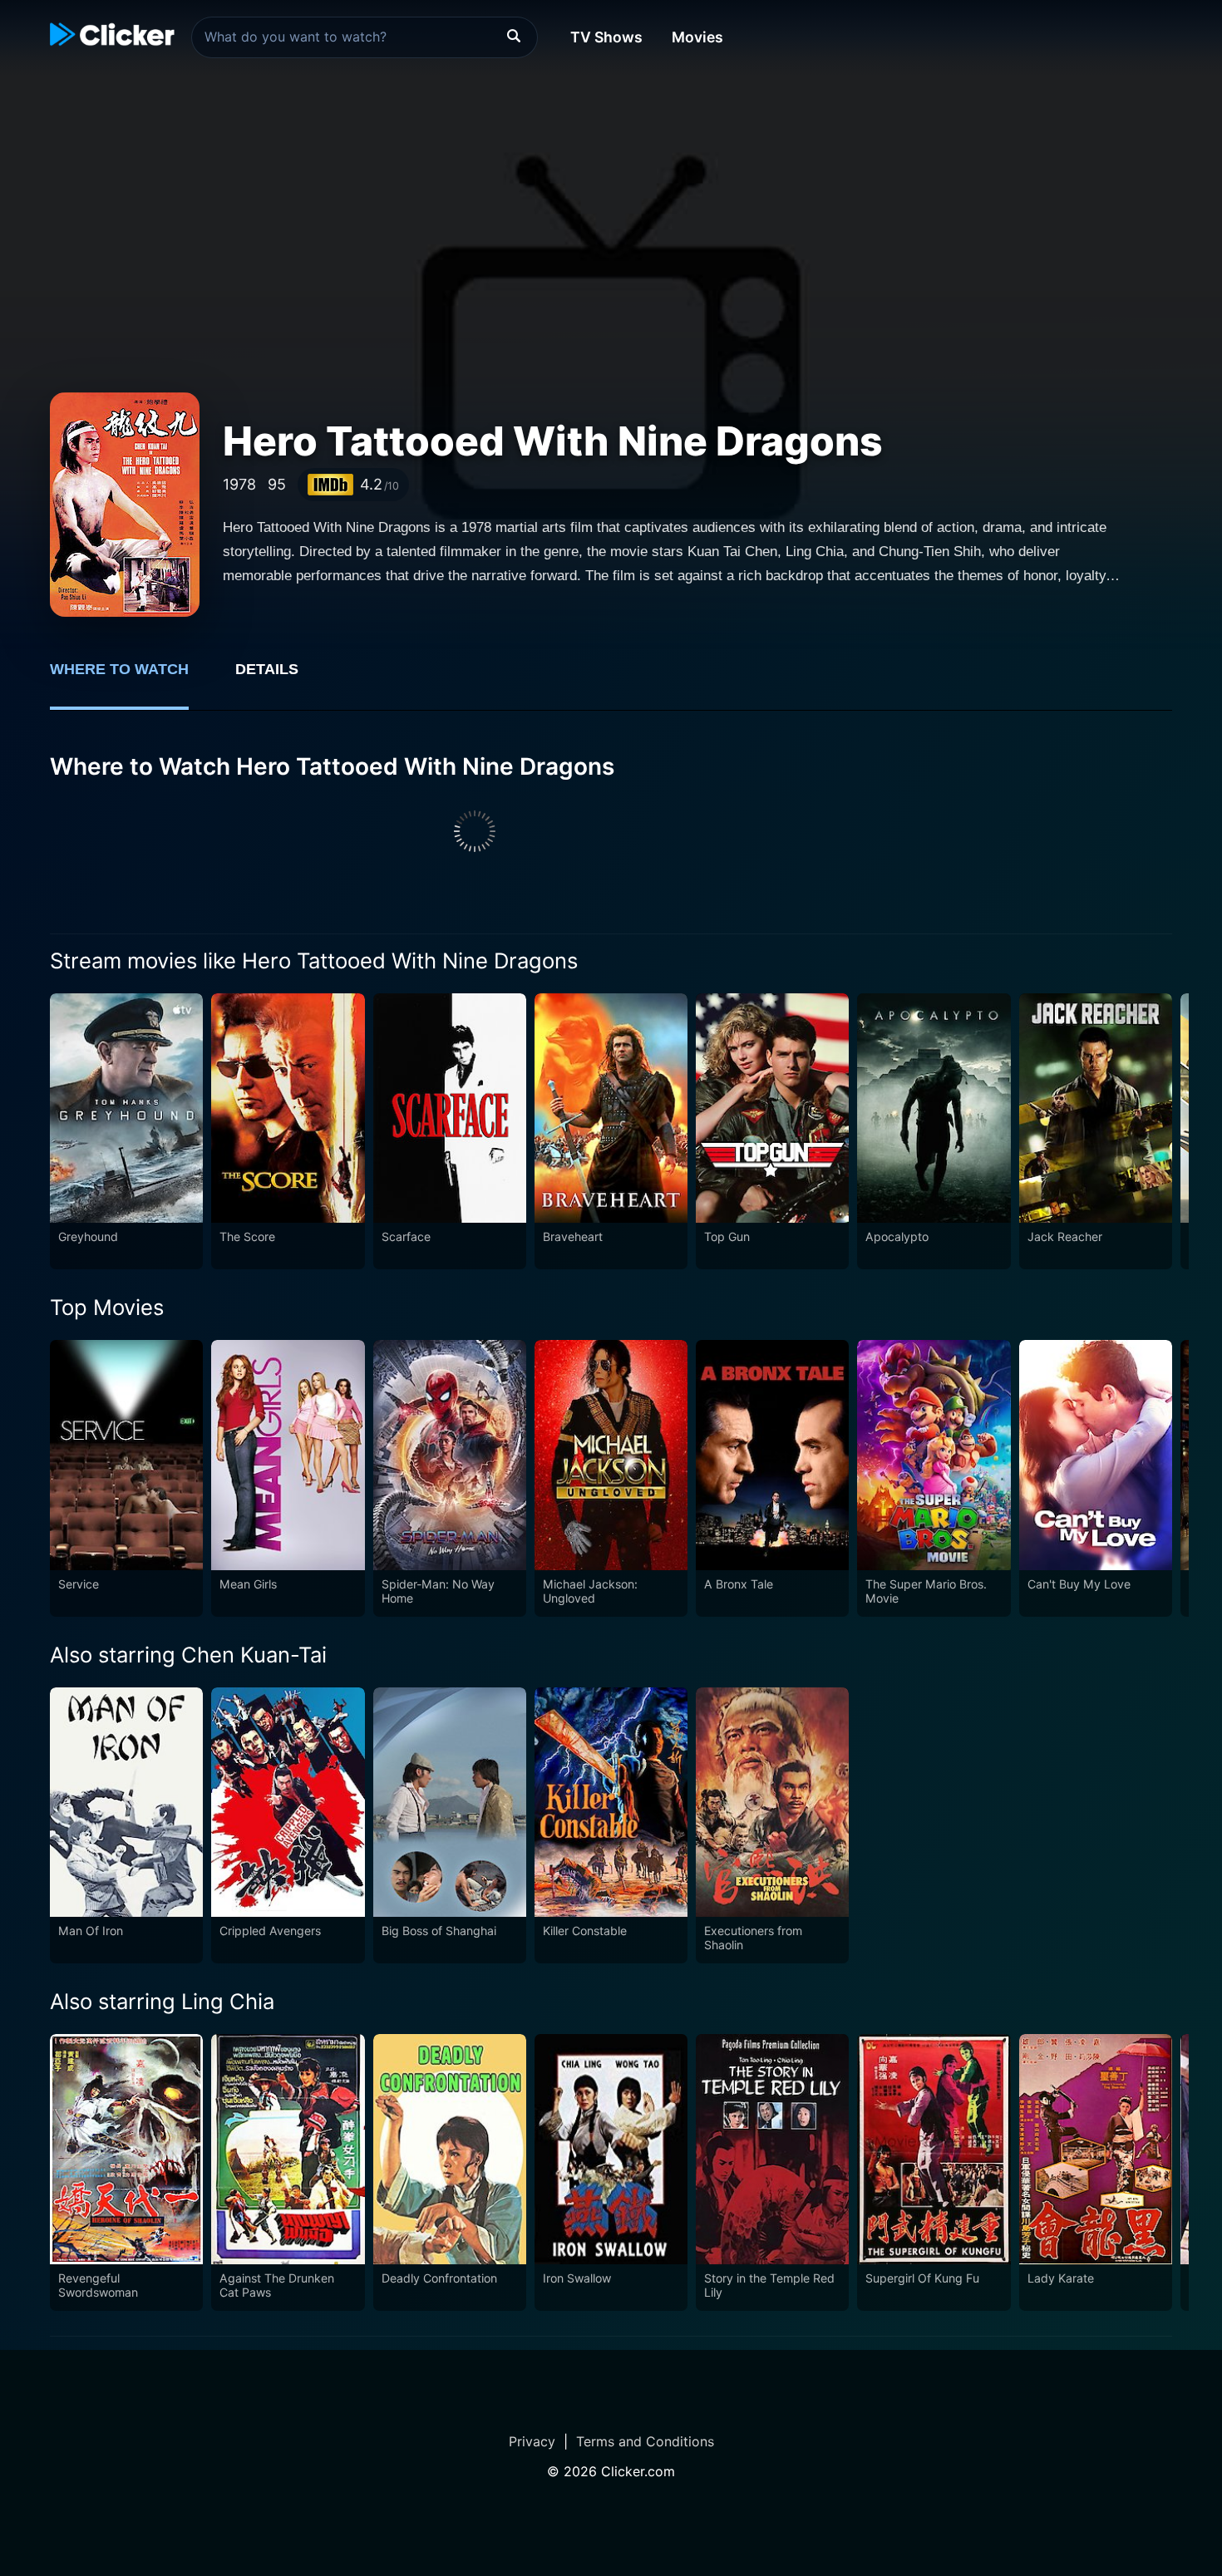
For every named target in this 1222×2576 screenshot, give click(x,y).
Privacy (532, 2441)
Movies (697, 37)
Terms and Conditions (645, 2441)
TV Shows (606, 37)
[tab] (131, 678)
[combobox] (365, 37)
